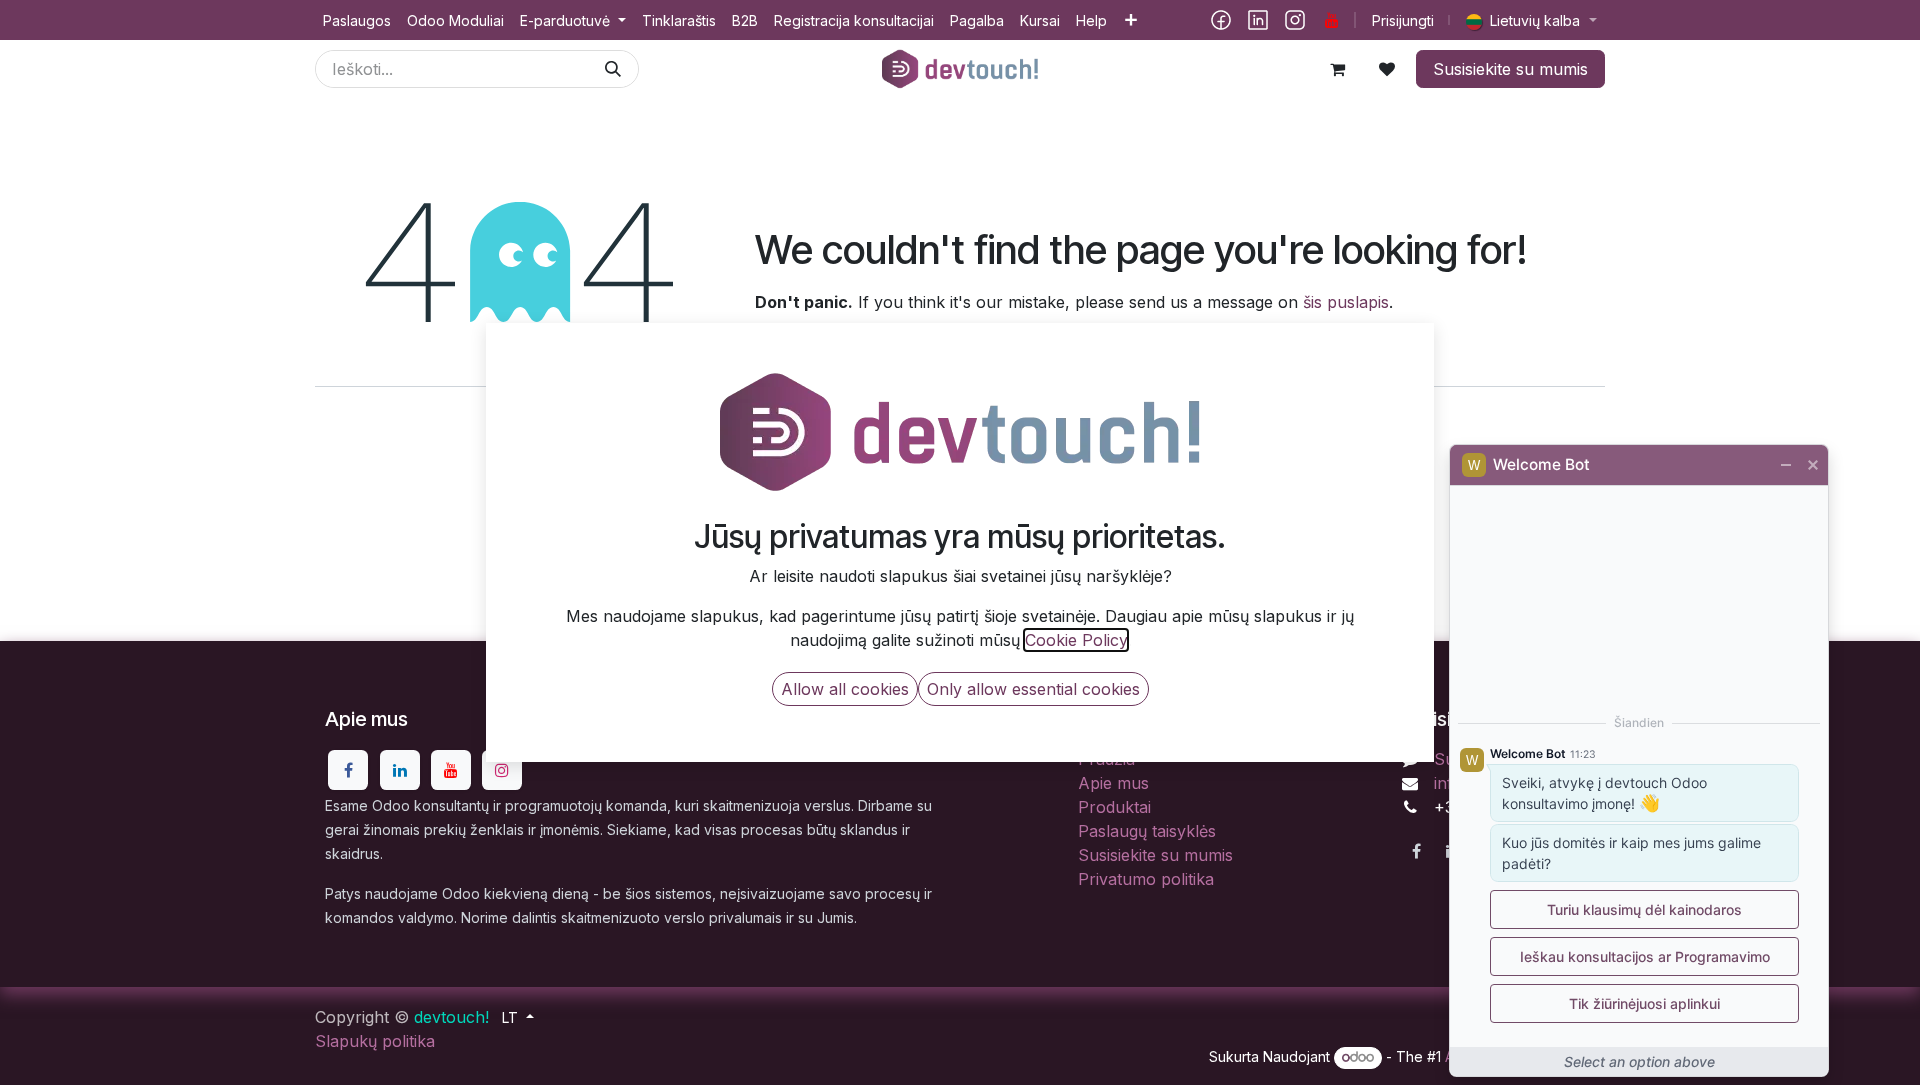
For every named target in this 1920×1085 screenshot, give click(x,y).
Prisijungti (1403, 20)
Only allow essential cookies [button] (1033, 689)
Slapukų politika (375, 1041)
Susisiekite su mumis (1510, 69)
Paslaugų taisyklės (1147, 831)
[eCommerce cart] (1337, 69)
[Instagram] (1295, 20)
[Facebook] (1221, 20)
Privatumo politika (1146, 879)
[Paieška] (613, 69)
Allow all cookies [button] (845, 689)
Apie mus (1113, 783)
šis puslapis (1346, 302)
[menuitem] (357, 20)
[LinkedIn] (1258, 20)
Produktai (1114, 807)
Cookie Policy (1076, 640)
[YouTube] (1332, 20)
